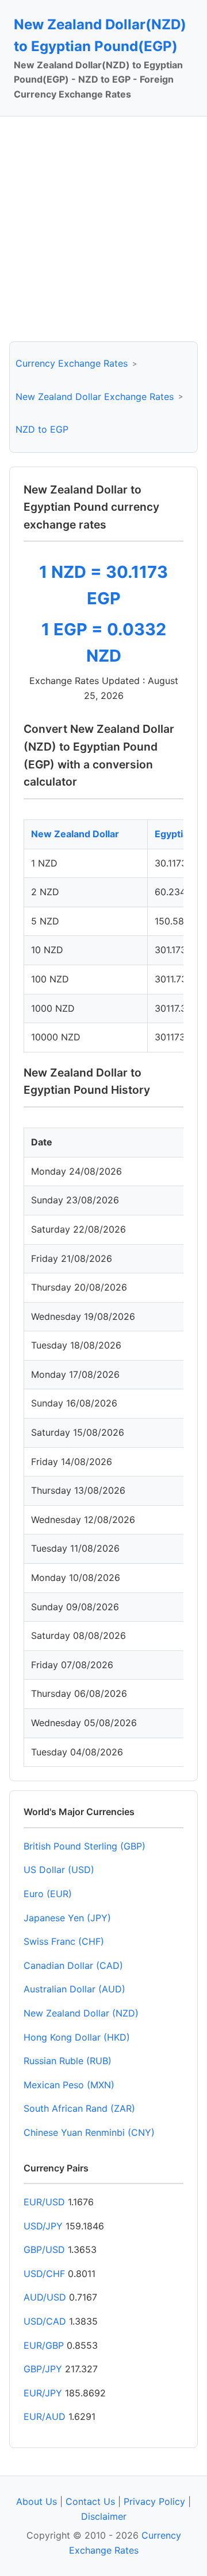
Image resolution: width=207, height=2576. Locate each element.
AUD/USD (45, 2297)
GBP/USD (44, 2249)
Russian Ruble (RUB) (68, 2061)
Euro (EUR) (48, 1894)
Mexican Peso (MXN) (69, 2085)
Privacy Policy (154, 2501)
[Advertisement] (103, 229)
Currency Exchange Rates (72, 363)
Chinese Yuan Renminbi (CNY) (89, 2132)
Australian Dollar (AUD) (74, 1989)
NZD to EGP (42, 429)
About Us (37, 2501)
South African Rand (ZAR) (79, 2108)
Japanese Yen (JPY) (67, 1918)
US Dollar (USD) (59, 1870)
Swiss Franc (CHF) (64, 1941)
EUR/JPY (43, 2393)
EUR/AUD (45, 2416)
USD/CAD (45, 2321)
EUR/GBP (44, 2345)
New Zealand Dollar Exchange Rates (95, 397)
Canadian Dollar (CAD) (73, 1965)
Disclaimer (104, 2516)
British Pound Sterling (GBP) (85, 1846)
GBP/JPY (43, 2369)
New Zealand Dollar (75, 834)
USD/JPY (43, 2226)
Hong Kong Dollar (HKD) (77, 2037)
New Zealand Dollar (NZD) (81, 2013)
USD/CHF (44, 2274)
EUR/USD (44, 2202)
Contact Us (90, 2501)
